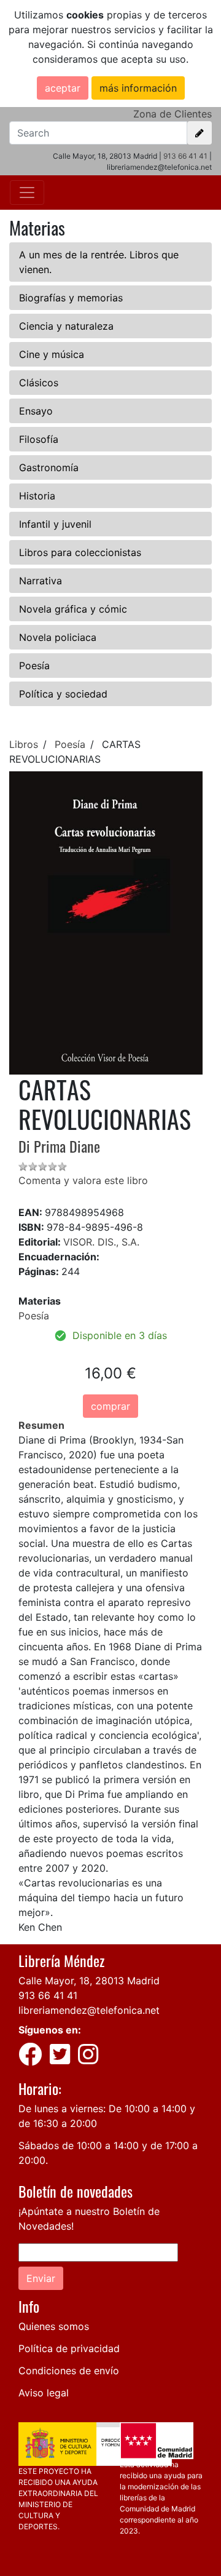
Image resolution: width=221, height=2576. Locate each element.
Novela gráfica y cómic (73, 609)
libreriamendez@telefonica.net (89, 2010)
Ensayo (36, 411)
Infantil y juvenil (55, 524)
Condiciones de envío (69, 2371)
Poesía (34, 666)
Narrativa (41, 581)
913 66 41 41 (185, 156)
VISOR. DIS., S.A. (101, 1242)
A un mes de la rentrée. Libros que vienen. (99, 262)
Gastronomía (49, 467)
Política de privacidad (69, 2348)
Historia (37, 496)
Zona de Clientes (173, 114)
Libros (24, 744)
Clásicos (39, 383)
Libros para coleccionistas (80, 552)
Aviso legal (44, 2393)
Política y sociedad (63, 694)
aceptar (63, 88)
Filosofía (39, 439)
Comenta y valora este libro (83, 1180)
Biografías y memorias (71, 298)
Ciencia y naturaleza (66, 326)
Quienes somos (54, 2326)
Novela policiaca (58, 637)
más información (138, 88)
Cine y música (52, 354)
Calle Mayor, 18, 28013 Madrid (89, 1981)
